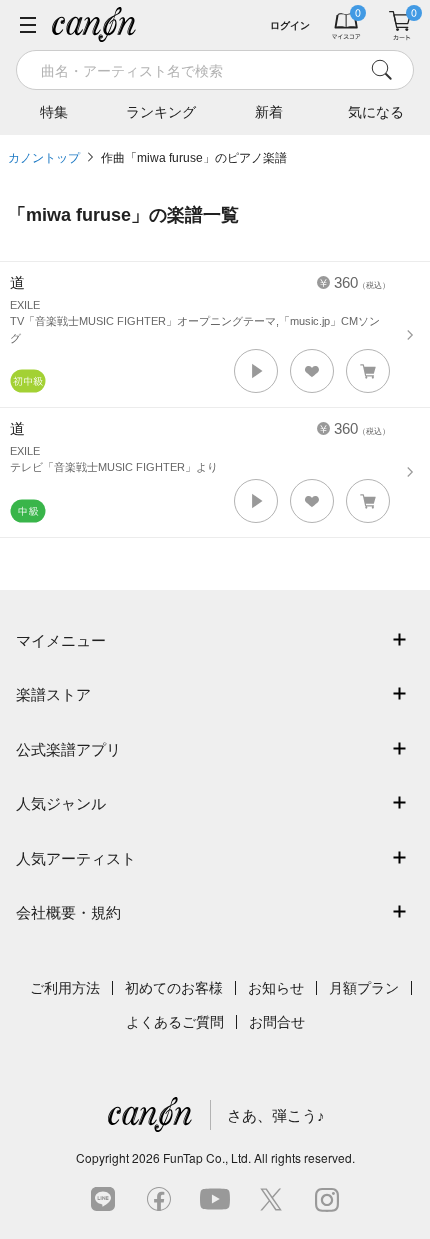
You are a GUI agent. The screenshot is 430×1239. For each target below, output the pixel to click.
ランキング (161, 112)
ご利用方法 (65, 988)
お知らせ (276, 988)
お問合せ (277, 1022)
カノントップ (44, 158)
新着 (269, 112)
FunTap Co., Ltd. (207, 1157)
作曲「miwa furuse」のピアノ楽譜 (194, 158)
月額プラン (364, 988)
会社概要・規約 (68, 912)
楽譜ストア (53, 694)
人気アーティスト (76, 858)
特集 (54, 112)
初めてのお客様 (174, 988)
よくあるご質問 (175, 1022)
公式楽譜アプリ (68, 749)
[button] (256, 371)
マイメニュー (61, 640)
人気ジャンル (61, 803)
